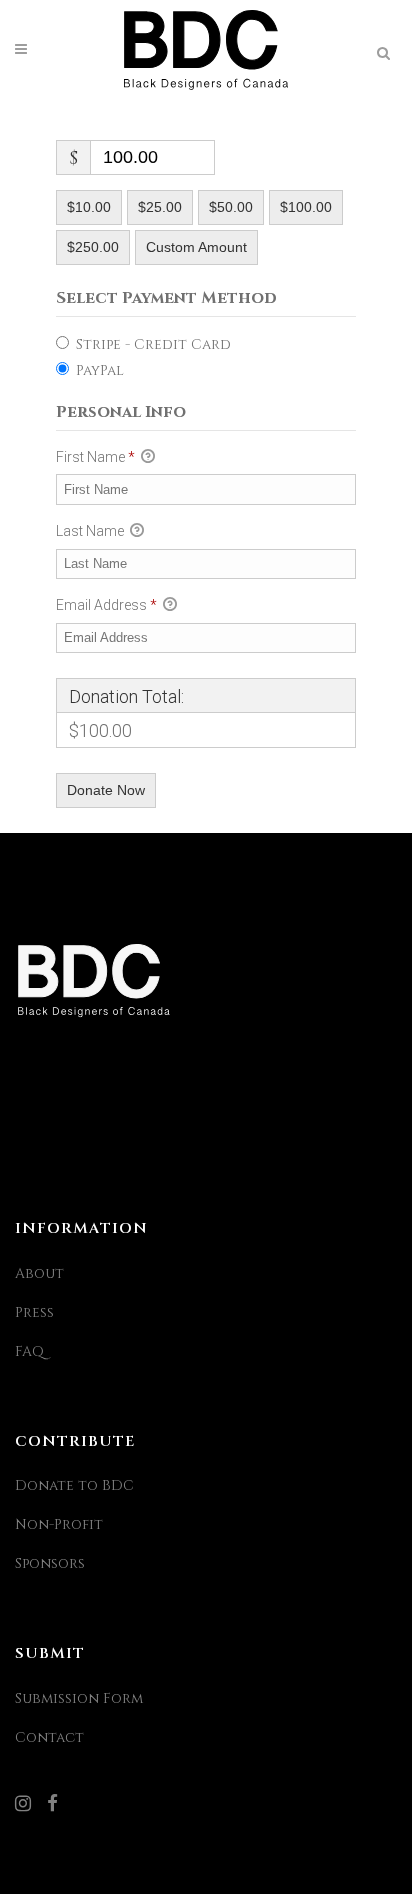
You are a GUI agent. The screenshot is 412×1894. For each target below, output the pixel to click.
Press (34, 1312)
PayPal (100, 370)
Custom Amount (196, 247)
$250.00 (93, 247)
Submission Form (79, 1698)
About (39, 1273)
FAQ (29, 1351)
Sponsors (50, 1563)
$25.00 (160, 207)
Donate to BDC (74, 1485)
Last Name (91, 531)
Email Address (106, 605)
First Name (95, 457)
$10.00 (89, 207)
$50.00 (231, 207)
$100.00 (306, 207)
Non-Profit (59, 1524)
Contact (49, 1737)
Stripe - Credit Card (153, 344)
